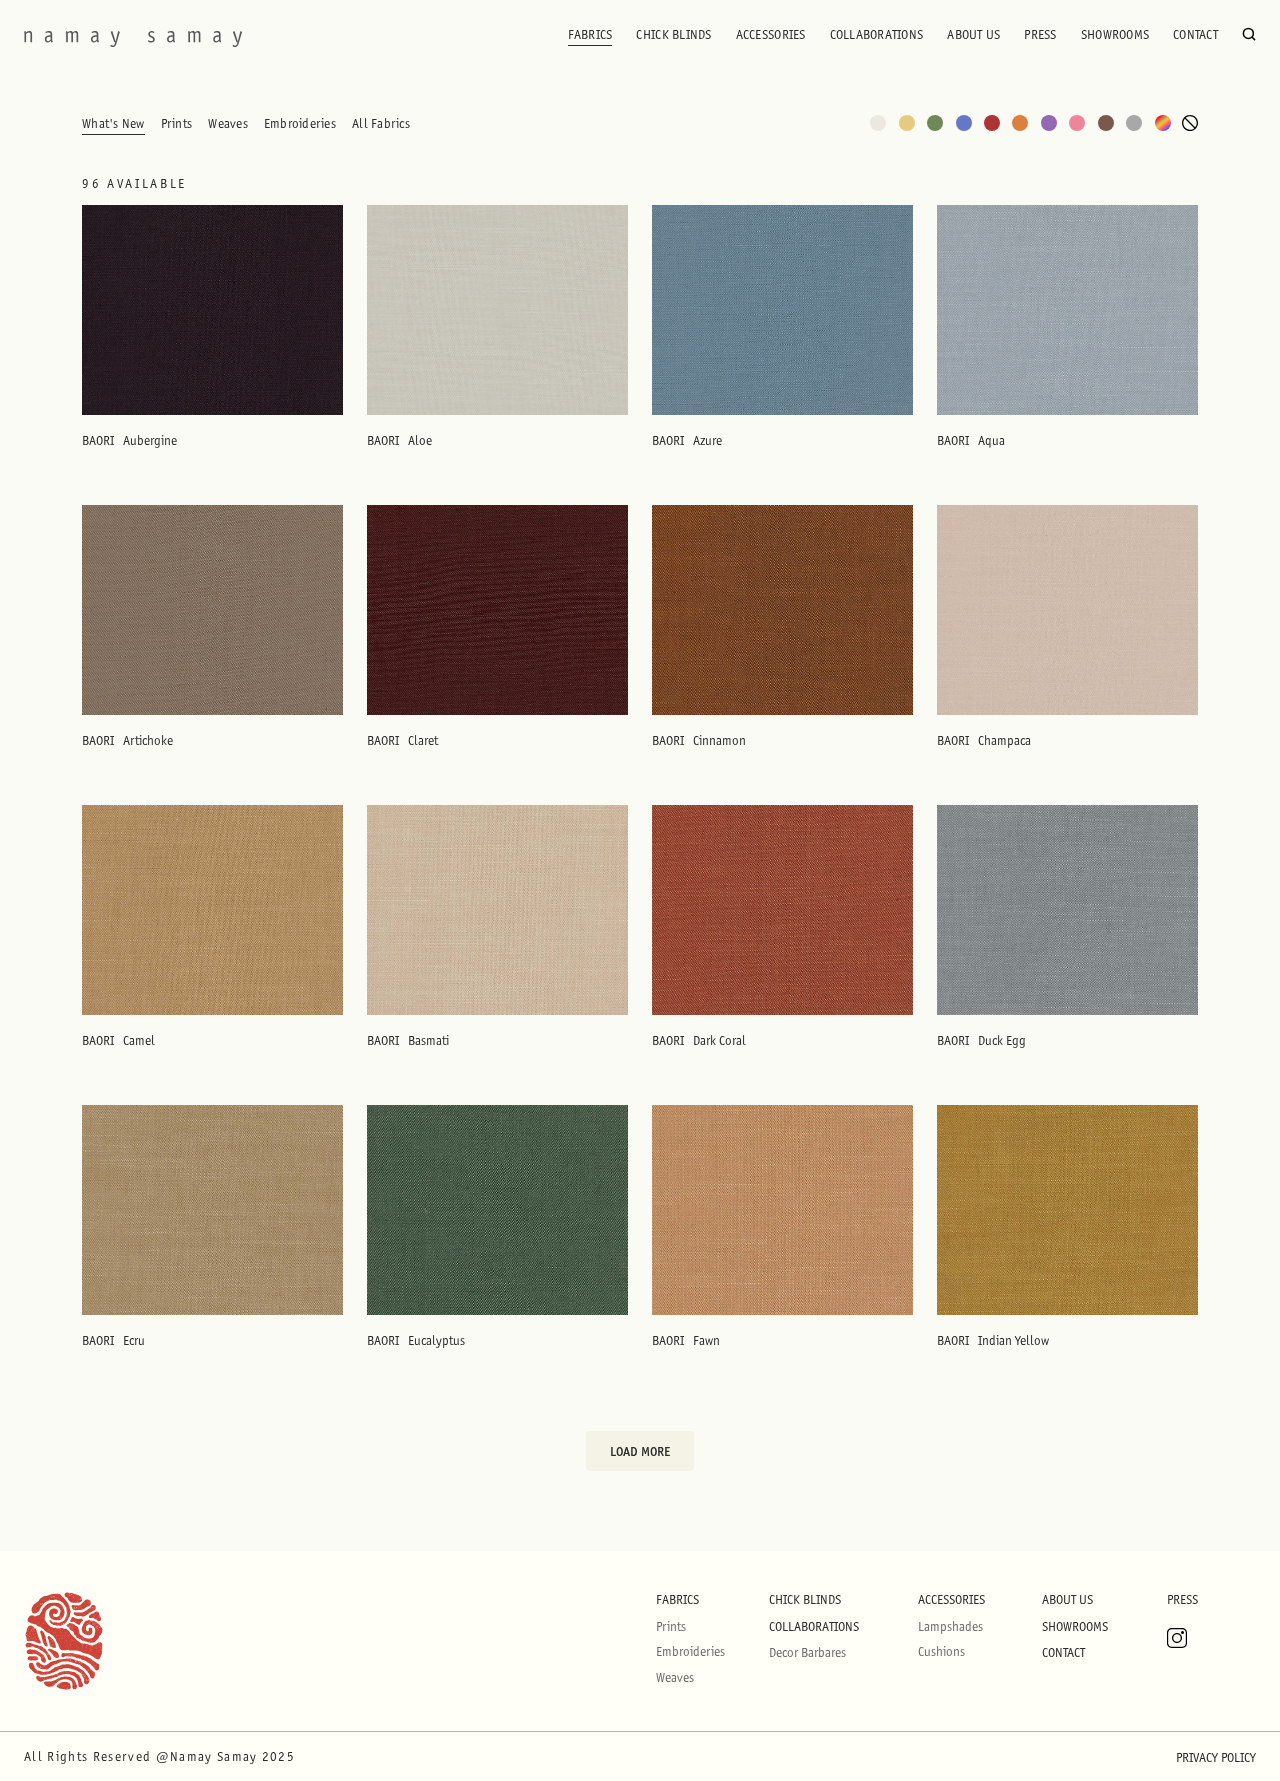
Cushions (941, 1651)
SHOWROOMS (1115, 34)
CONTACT (1195, 34)
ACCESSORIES (771, 34)
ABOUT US (973, 34)
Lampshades (950, 1626)
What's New (113, 123)
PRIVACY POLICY (1216, 1757)
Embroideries (300, 123)
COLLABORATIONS (877, 34)
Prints (177, 123)
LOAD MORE (640, 1451)
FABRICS (590, 34)
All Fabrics (381, 123)
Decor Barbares (807, 1652)
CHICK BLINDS (673, 34)
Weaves (228, 123)
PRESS (1040, 34)
